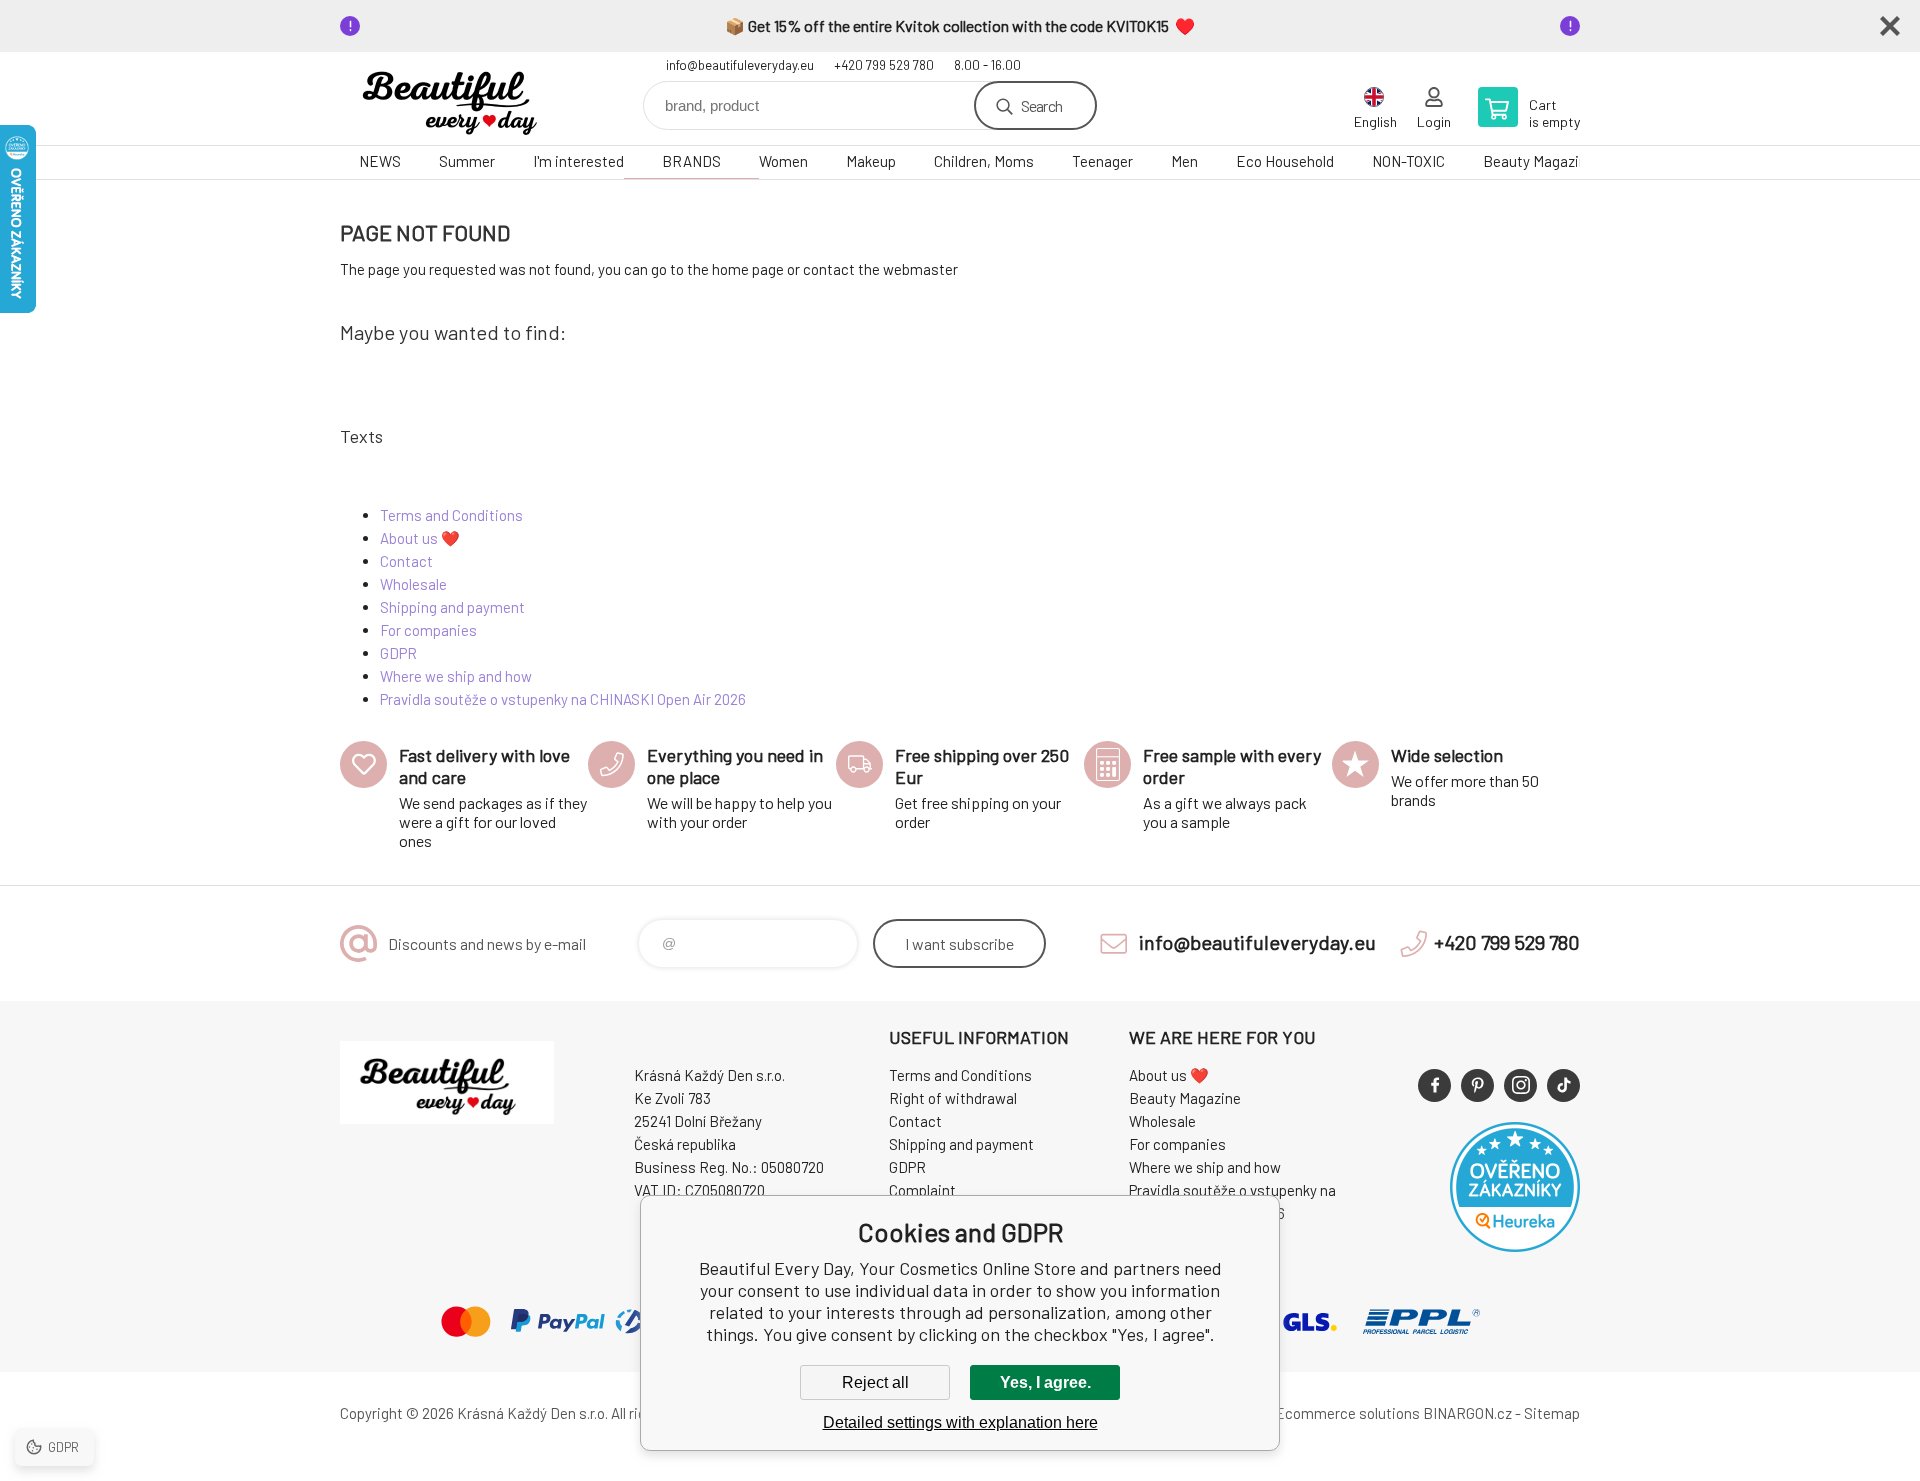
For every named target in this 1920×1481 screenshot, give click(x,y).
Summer (467, 161)
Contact (406, 561)
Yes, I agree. (1045, 1382)
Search (1041, 105)
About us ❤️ (420, 538)
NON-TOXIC (1408, 161)
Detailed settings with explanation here (960, 1422)
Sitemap (1552, 1413)
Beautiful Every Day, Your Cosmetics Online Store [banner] (460, 98)
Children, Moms (984, 161)
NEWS (380, 161)
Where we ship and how (456, 676)
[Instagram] (1520, 1085)
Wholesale (413, 584)
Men (1184, 161)
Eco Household (1285, 161)
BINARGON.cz (1467, 1413)
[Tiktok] (1563, 1085)
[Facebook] (1434, 1085)
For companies (428, 630)
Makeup (871, 161)
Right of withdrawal (953, 1098)
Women (783, 161)
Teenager (1102, 161)
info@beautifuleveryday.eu (740, 65)
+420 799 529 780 (884, 65)
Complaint (922, 1190)
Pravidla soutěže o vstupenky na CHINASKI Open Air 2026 (563, 699)
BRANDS (691, 161)
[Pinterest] (1477, 1085)
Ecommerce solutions (1347, 1413)
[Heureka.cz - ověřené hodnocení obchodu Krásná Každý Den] (1515, 1246)
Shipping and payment (452, 607)
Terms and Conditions (451, 515)
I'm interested (578, 161)
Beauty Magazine (1539, 161)
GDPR (398, 653)
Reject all (875, 1382)
